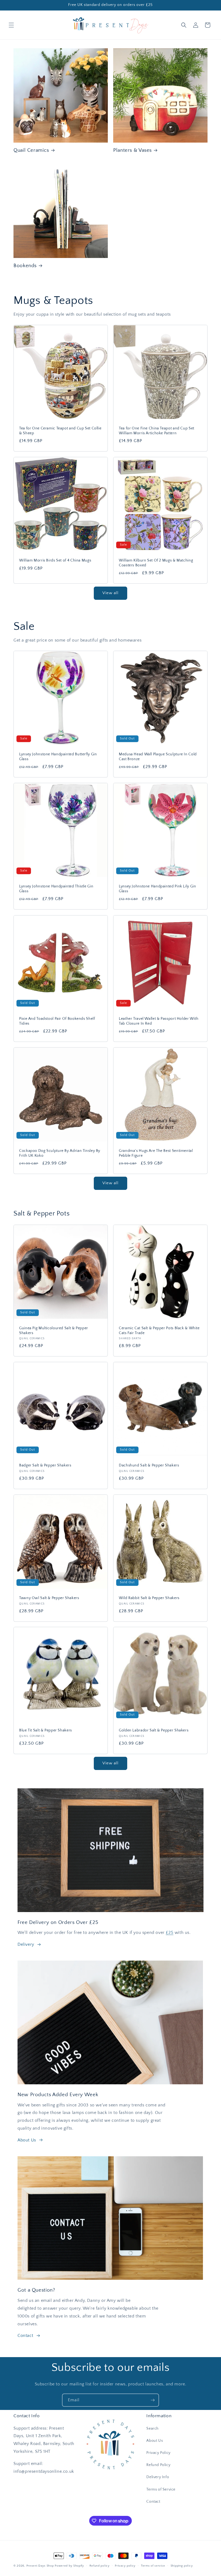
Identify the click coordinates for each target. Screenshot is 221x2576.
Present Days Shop (40, 2566)
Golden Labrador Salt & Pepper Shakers (154, 1730)
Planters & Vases (132, 150)
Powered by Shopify (69, 2566)
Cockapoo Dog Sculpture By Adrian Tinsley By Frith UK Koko (60, 1153)
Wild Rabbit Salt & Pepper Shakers (149, 1598)
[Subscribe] (153, 2400)
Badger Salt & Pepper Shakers (45, 1465)
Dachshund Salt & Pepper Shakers (149, 1465)
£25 (170, 1933)
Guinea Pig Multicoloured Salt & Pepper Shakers (54, 1331)
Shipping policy (182, 2566)
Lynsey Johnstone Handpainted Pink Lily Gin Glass (157, 889)
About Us (27, 2140)
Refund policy (100, 2566)
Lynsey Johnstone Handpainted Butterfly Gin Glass (58, 757)
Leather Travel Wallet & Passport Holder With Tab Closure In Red (159, 1021)
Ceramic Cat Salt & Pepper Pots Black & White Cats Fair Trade (159, 1331)
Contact (25, 2336)
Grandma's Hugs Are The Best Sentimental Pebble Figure (156, 1153)
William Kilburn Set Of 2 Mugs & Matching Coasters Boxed (156, 563)
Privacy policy (125, 2566)
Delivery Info (158, 2477)
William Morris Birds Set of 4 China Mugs (55, 560)
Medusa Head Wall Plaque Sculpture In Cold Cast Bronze (158, 757)
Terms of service (153, 2566)
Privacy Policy (158, 2453)
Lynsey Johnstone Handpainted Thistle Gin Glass (56, 889)
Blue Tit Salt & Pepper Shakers (46, 1730)
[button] (11, 25)
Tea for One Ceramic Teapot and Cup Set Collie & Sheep (60, 431)
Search (153, 2429)
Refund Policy (158, 2465)
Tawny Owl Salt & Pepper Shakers (49, 1598)
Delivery (26, 1944)
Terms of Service (161, 2489)
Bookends (25, 266)
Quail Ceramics (31, 150)
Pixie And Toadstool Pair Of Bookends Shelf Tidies (57, 1021)
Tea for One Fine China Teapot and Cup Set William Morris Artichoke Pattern (157, 431)
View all (110, 593)
